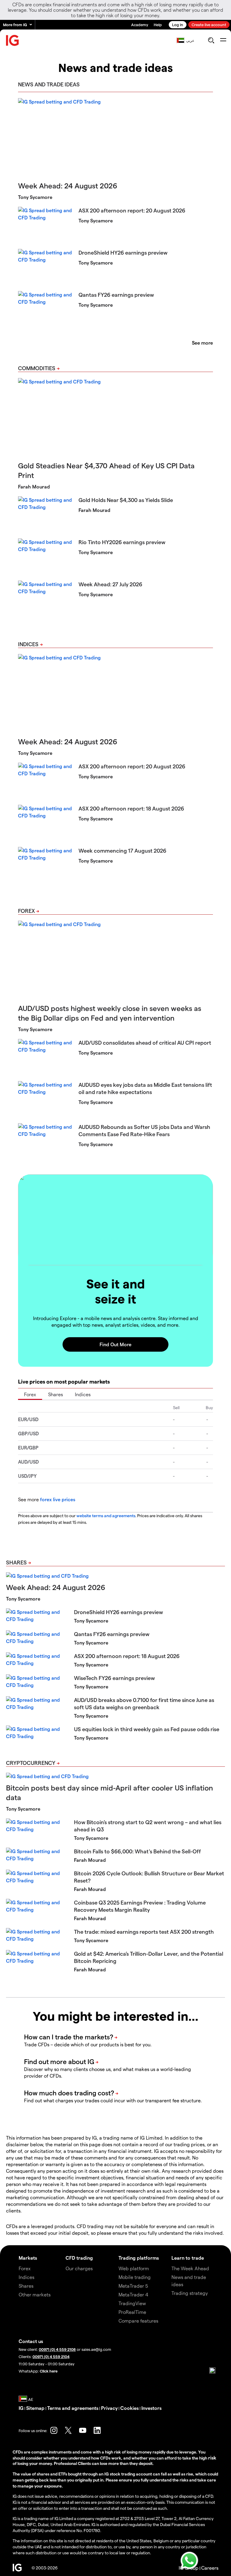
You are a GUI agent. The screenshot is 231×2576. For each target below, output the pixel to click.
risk (212, 2458)
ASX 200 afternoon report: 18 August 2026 (131, 808)
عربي (190, 40)
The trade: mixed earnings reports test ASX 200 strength (144, 1931)
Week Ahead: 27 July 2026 (110, 584)
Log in (178, 25)
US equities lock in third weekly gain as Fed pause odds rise (147, 1729)
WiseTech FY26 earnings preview (114, 1678)
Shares (55, 1394)
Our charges (79, 2268)
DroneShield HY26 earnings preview (123, 252)
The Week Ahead (190, 2268)
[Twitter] (68, 2430)
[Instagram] (54, 2430)
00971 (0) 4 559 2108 (57, 2349)
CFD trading (79, 2258)
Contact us (31, 2341)
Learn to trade (188, 2258)
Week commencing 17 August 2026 (122, 850)
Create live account (209, 25)
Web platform (134, 2268)
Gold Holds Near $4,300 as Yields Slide (126, 500)
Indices (28, 644)
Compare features (138, 2321)
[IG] (13, 40)
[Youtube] (83, 2430)
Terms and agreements (73, 2408)
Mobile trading (135, 2277)
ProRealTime (132, 2312)
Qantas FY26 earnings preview (116, 294)
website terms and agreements (106, 1516)
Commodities (37, 368)
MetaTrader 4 (133, 2294)
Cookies (129, 2408)
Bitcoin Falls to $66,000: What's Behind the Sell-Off (137, 1851)
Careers (210, 2568)
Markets (28, 2258)
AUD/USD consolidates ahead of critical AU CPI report (145, 1042)
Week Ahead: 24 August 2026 (68, 186)
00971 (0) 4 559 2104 (51, 2356)
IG (21, 2408)
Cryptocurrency (31, 1763)
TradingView (132, 2303)
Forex (26, 911)
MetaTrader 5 (133, 2286)
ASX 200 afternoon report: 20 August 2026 (132, 210)
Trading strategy (190, 2293)
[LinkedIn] (97, 2430)
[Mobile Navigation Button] (223, 40)
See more (202, 343)
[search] (211, 40)
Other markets (35, 2294)
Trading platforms (139, 2258)
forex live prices (58, 1499)
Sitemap (35, 2408)
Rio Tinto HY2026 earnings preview (122, 542)
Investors (151, 2408)
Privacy (109, 2408)
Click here (49, 2371)
